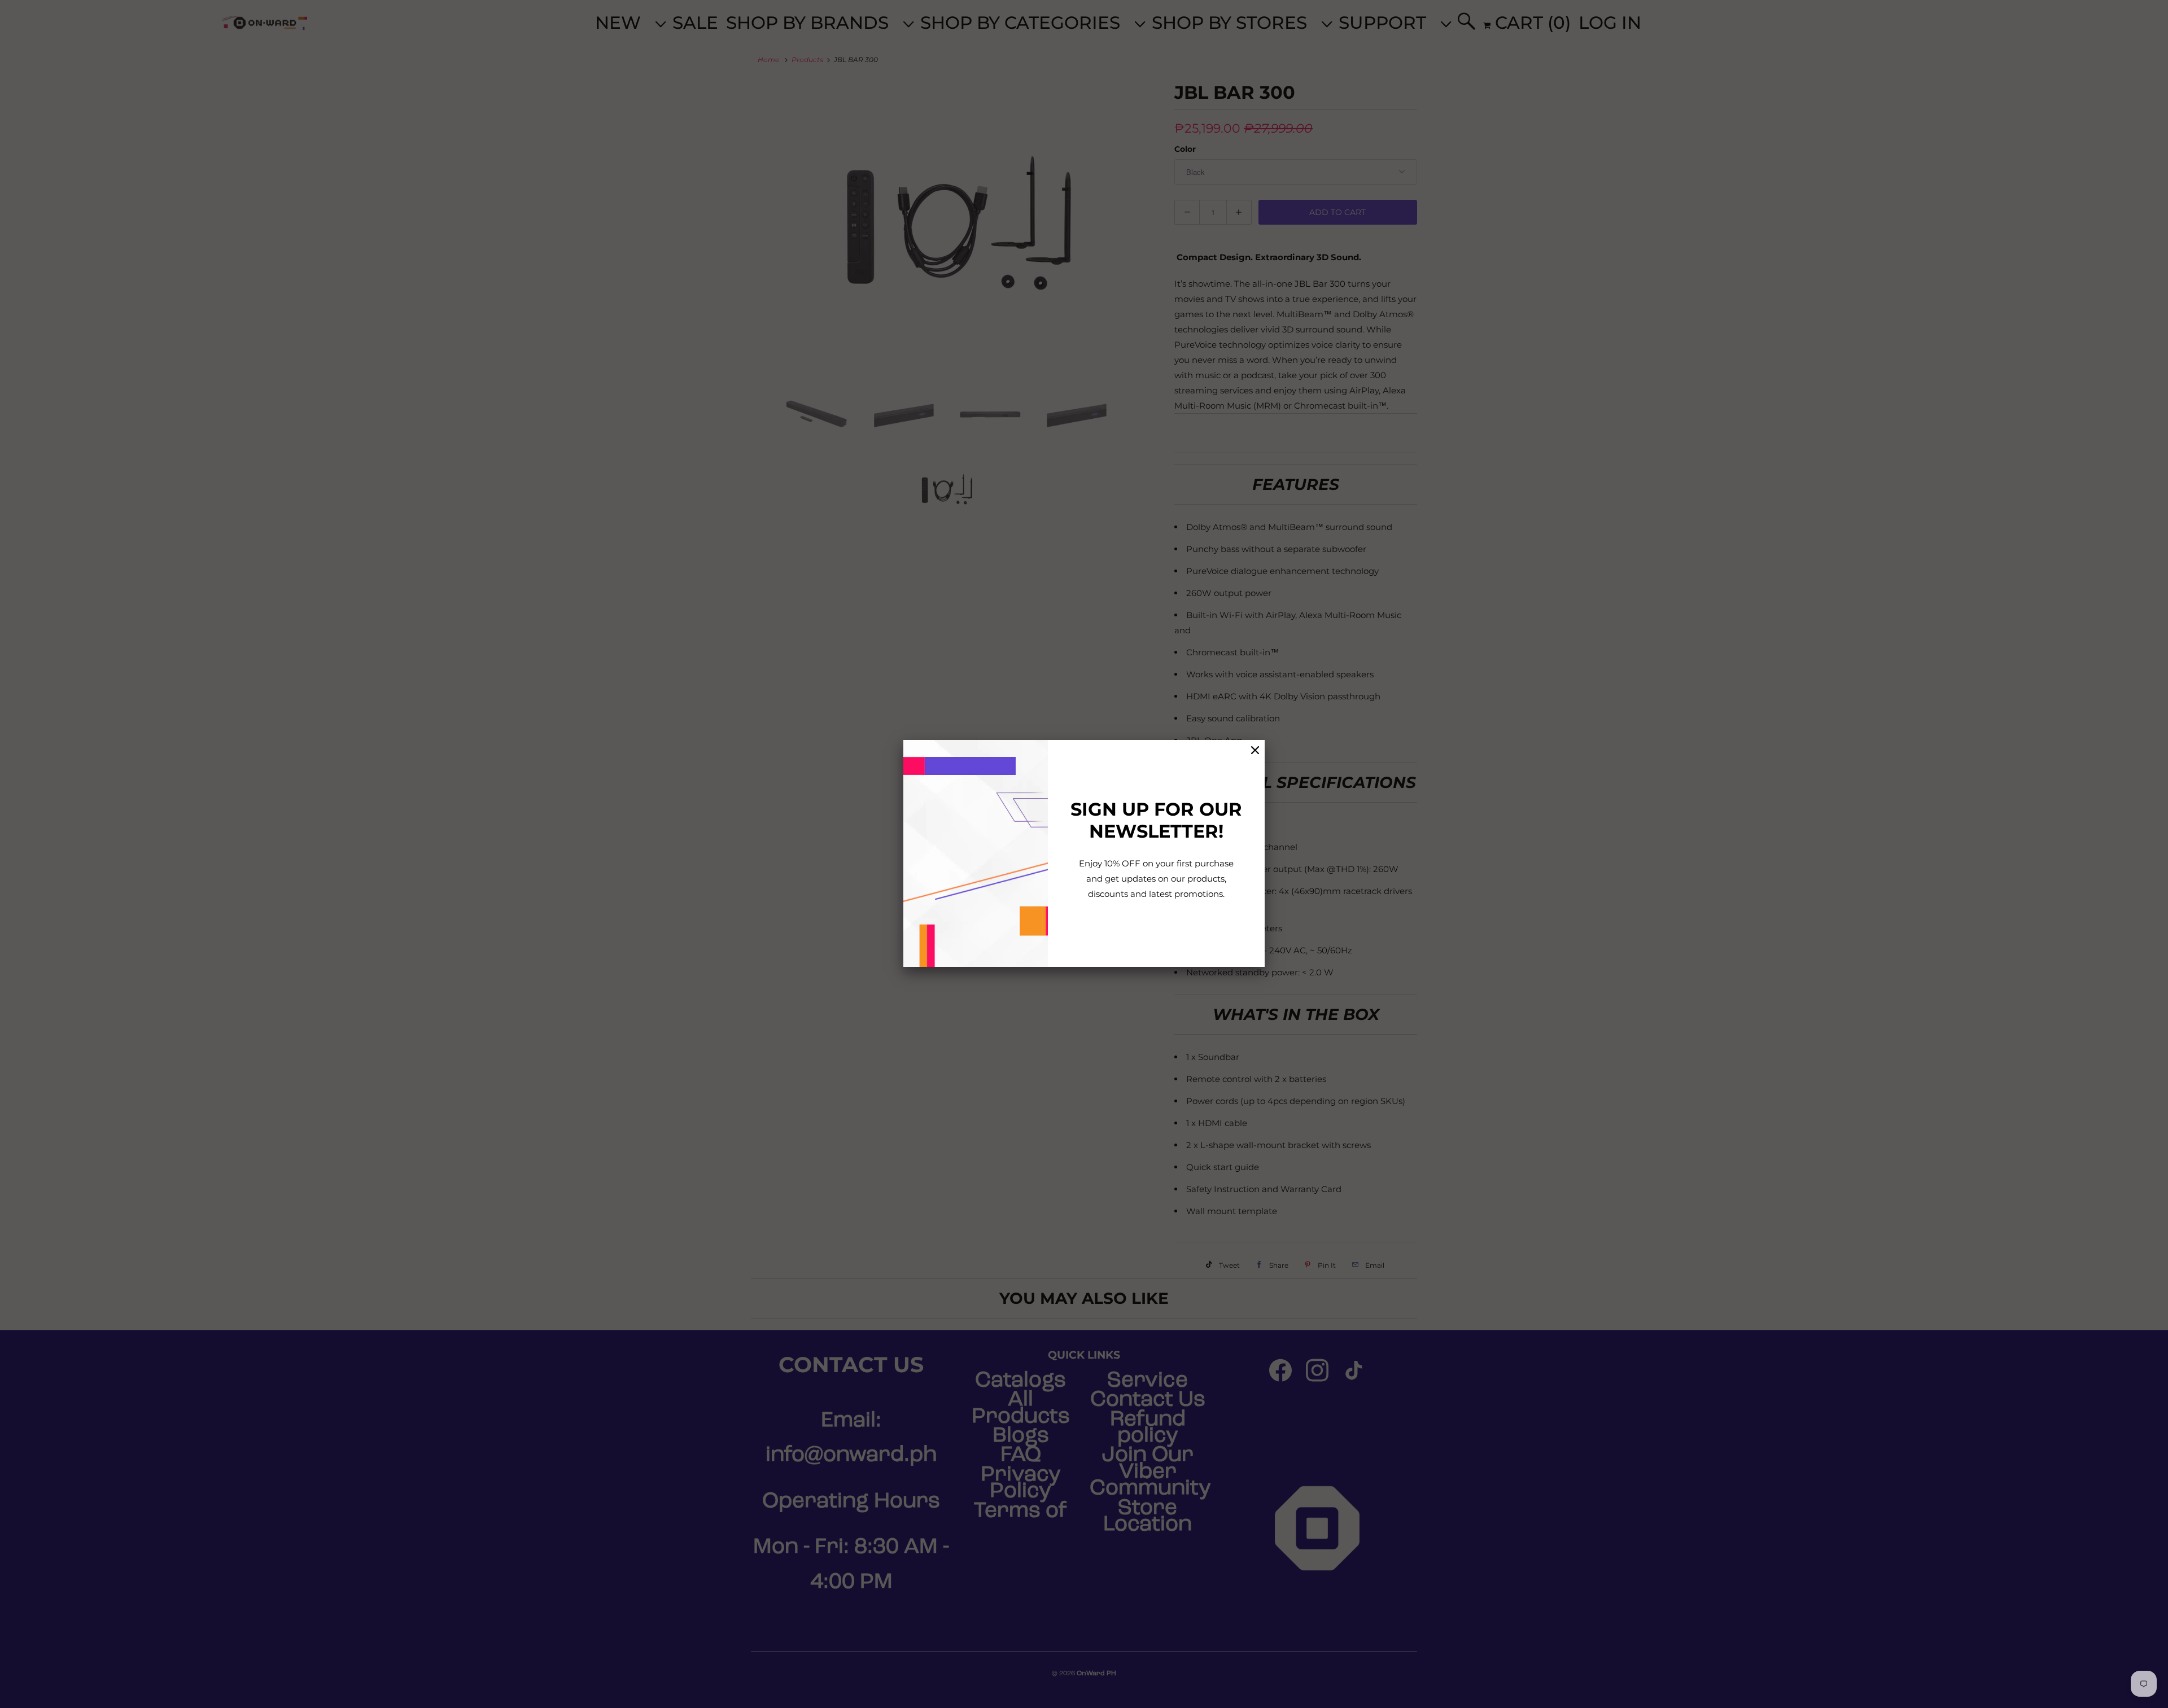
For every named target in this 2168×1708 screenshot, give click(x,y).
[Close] (1255, 750)
